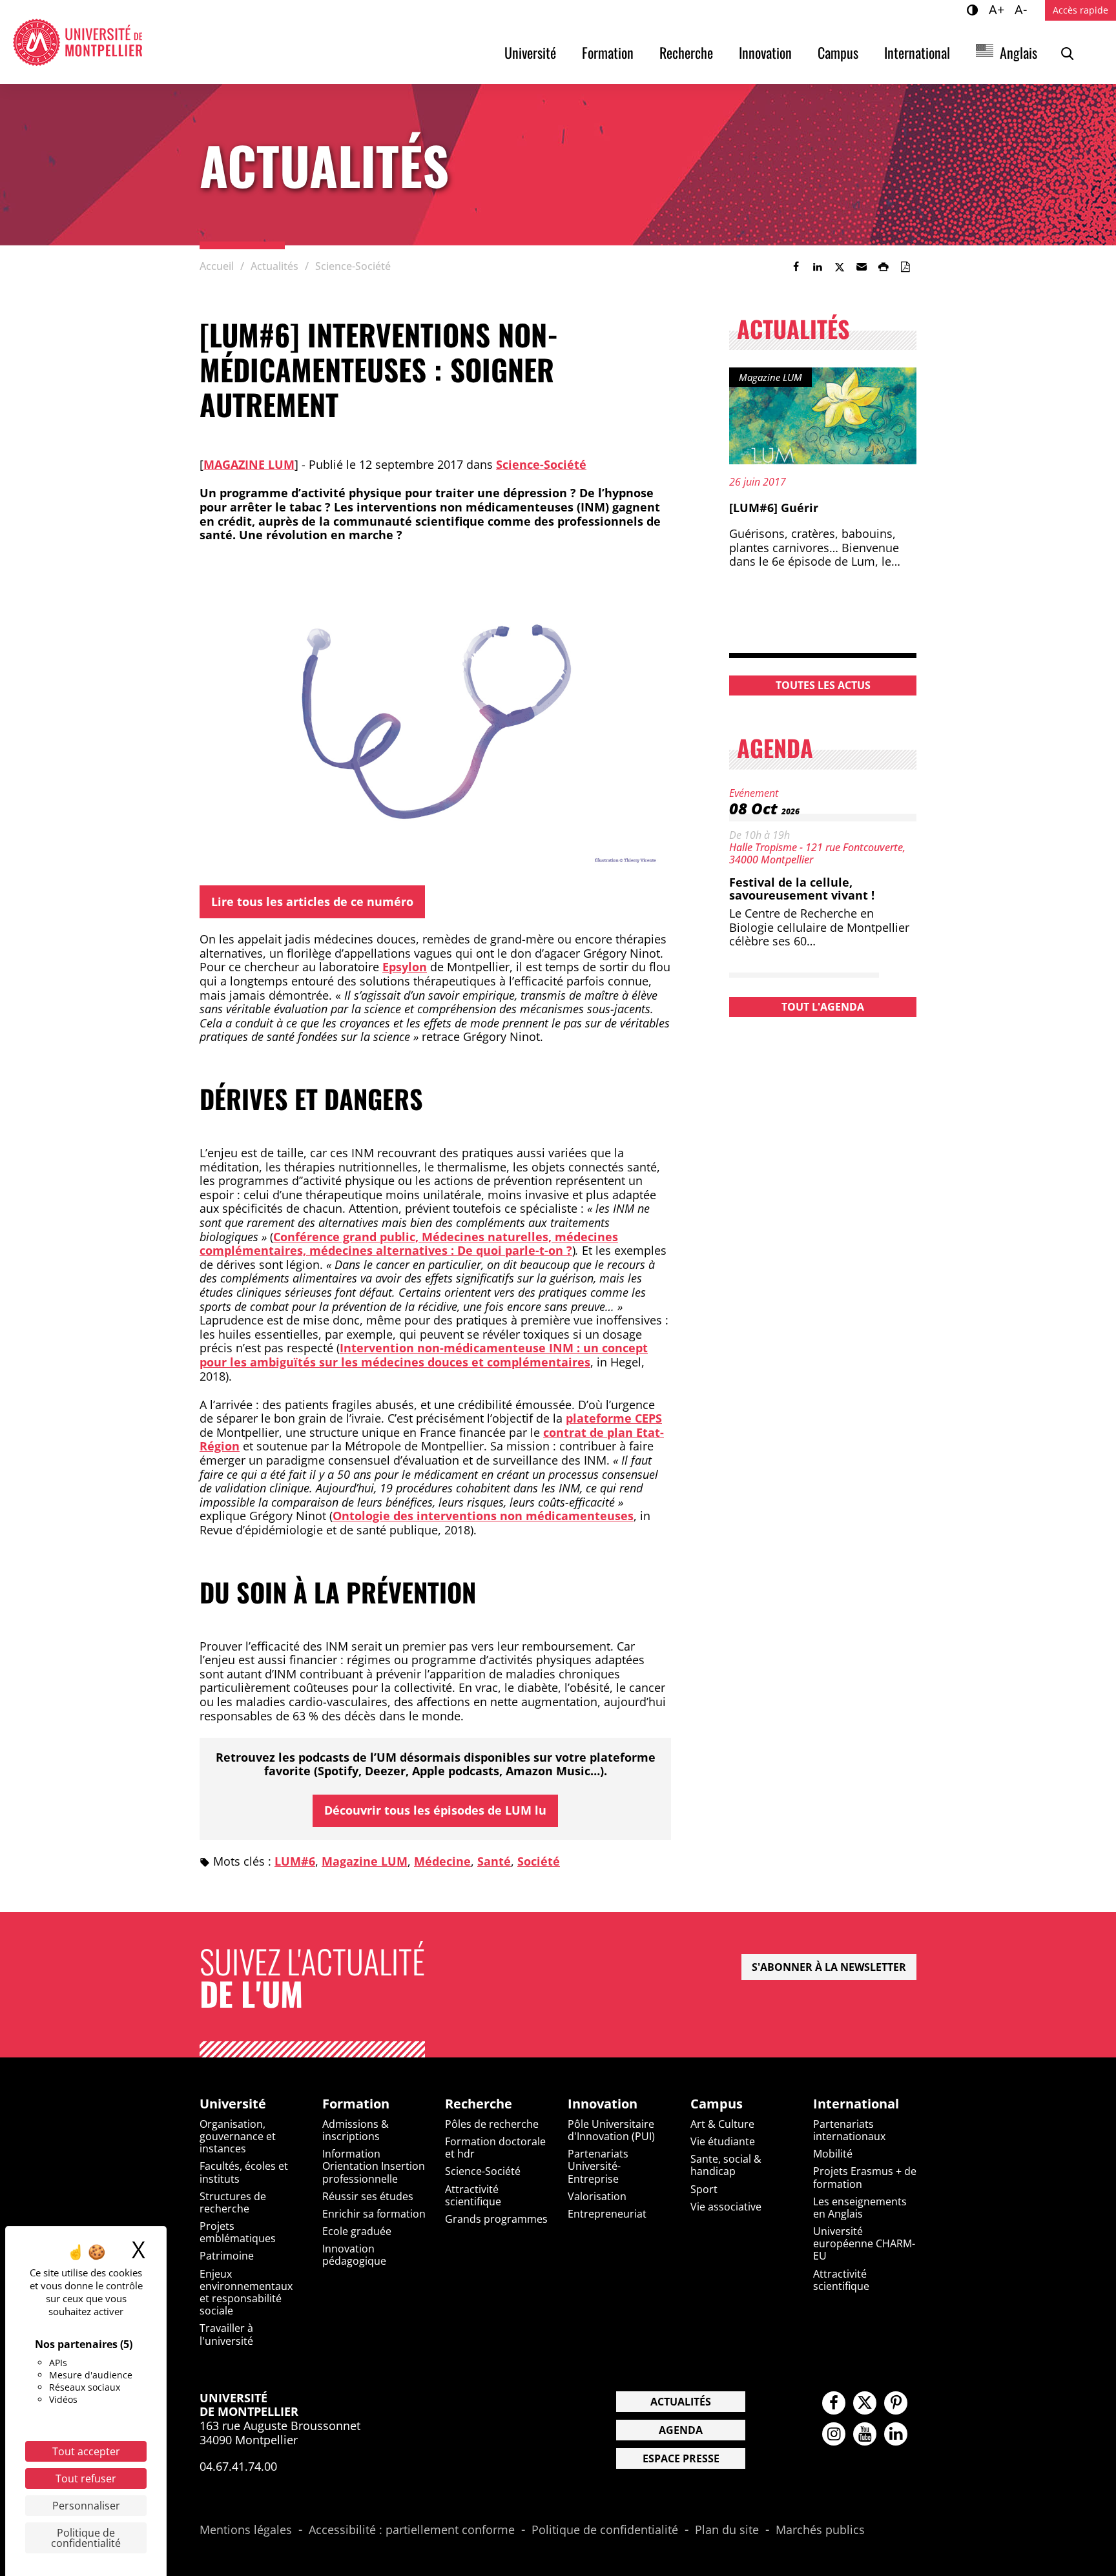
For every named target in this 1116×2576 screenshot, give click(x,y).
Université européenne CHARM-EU (864, 2243)
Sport (704, 2189)
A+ (998, 9)
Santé (494, 1861)
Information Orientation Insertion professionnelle (374, 2166)
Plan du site (727, 2530)
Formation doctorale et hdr (495, 2148)
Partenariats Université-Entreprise (598, 2166)
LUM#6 (295, 1861)
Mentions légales (246, 2530)
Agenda (681, 2430)
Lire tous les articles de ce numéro (312, 902)
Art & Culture (722, 2124)
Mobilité (833, 2154)
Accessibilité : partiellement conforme (412, 2530)
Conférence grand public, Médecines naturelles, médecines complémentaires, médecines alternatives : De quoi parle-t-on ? (409, 1244)
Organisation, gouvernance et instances (238, 2136)
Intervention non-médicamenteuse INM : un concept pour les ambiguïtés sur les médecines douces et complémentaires (424, 1355)
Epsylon (405, 967)
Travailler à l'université (226, 2334)
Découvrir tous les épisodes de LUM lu (435, 1810)
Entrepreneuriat (607, 2214)
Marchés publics (820, 2530)
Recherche (686, 52)
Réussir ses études (368, 2196)
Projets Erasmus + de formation (865, 2177)
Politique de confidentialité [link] (86, 2538)
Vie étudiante (723, 2141)
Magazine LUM (249, 464)
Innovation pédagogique (354, 2255)
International (917, 52)
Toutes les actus (823, 685)
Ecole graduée (357, 2231)
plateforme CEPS (614, 1418)
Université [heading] (233, 2104)
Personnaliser (86, 2506)
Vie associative (726, 2207)
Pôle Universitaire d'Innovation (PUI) (611, 2130)
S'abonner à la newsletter (829, 1967)
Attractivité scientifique (473, 2195)
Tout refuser (86, 2478)
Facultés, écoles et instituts (244, 2172)
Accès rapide (1080, 10)
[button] (862, 267)
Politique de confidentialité (605, 2530)
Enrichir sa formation (374, 2214)
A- (1023, 9)
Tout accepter (86, 2451)
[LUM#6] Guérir (774, 508)
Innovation (765, 52)
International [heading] (856, 2104)
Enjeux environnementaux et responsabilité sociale (246, 2293)
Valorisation (597, 2196)
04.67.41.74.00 (238, 2466)
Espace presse (681, 2458)
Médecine (442, 1861)
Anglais (1018, 52)
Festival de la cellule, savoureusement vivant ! (802, 889)
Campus (838, 52)
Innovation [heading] (603, 2104)
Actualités (681, 2402)
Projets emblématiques (238, 2232)
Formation (608, 52)
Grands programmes (496, 2219)
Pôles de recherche (492, 2124)
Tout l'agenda (823, 1007)
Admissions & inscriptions (356, 2130)
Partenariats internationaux (849, 2130)
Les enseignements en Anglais (860, 2208)
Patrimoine (227, 2256)
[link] (796, 267)
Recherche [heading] (479, 2104)
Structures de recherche (233, 2202)
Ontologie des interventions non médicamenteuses (483, 1516)
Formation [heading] (356, 2104)
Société (539, 1861)
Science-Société (541, 464)
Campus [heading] (717, 2104)
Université (530, 52)
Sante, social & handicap (726, 2165)
